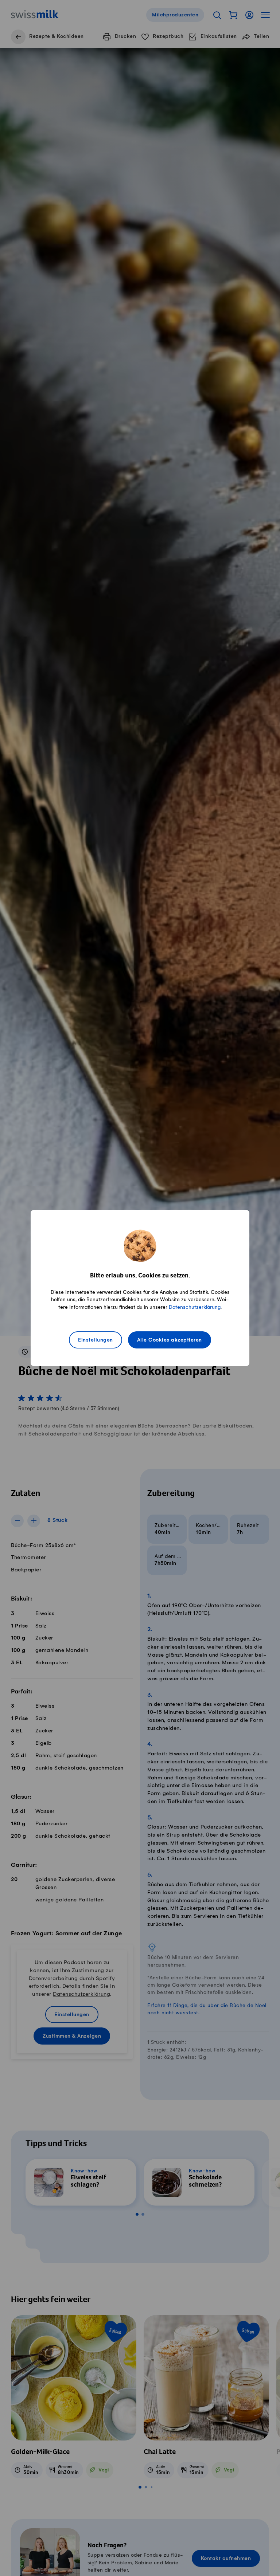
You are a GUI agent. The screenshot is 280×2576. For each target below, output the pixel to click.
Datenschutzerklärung (195, 1307)
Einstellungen (96, 1340)
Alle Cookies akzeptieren (170, 1340)
